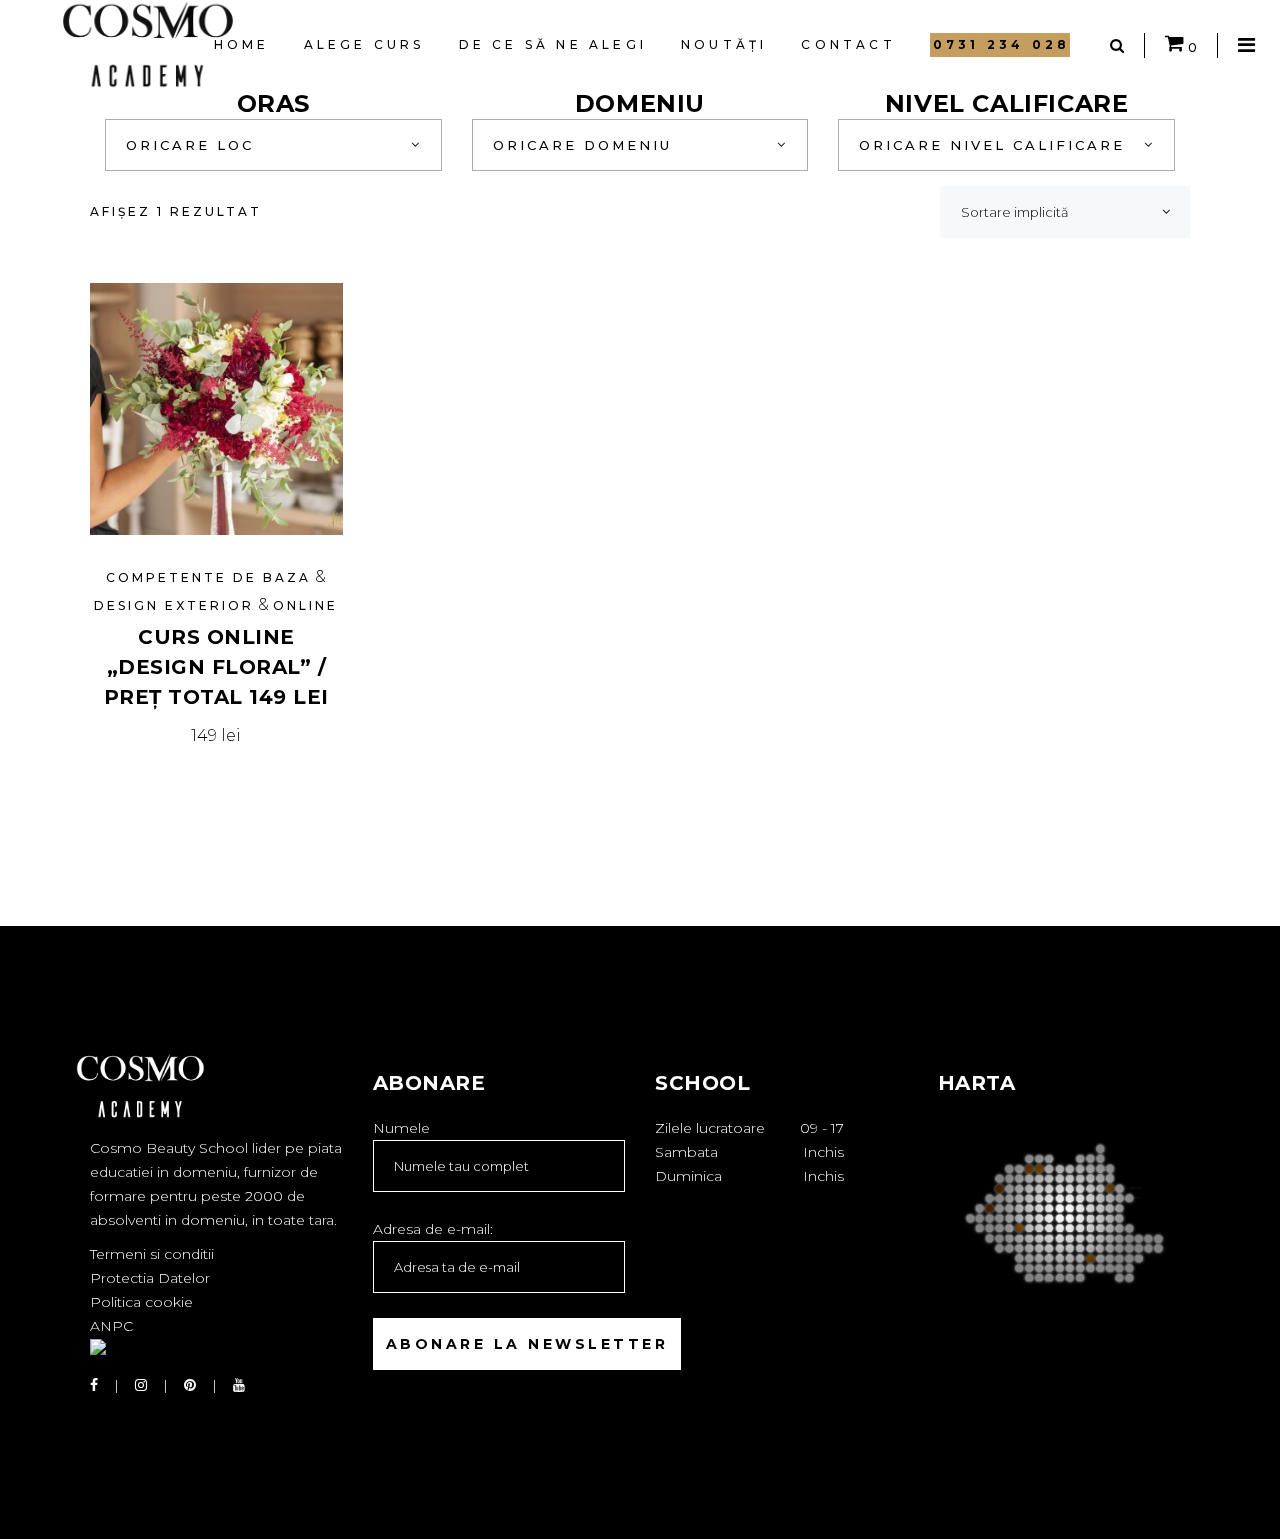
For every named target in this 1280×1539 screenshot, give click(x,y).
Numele (401, 1128)
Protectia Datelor (150, 1278)
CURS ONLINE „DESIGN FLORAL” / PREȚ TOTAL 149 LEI (216, 667)
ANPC (111, 1326)
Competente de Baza (208, 577)
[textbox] (273, 145)
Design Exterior (174, 605)
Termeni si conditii (152, 1254)
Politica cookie (141, 1302)
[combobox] (273, 145)
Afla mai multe (216, 735)
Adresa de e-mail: (433, 1229)
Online (305, 605)
